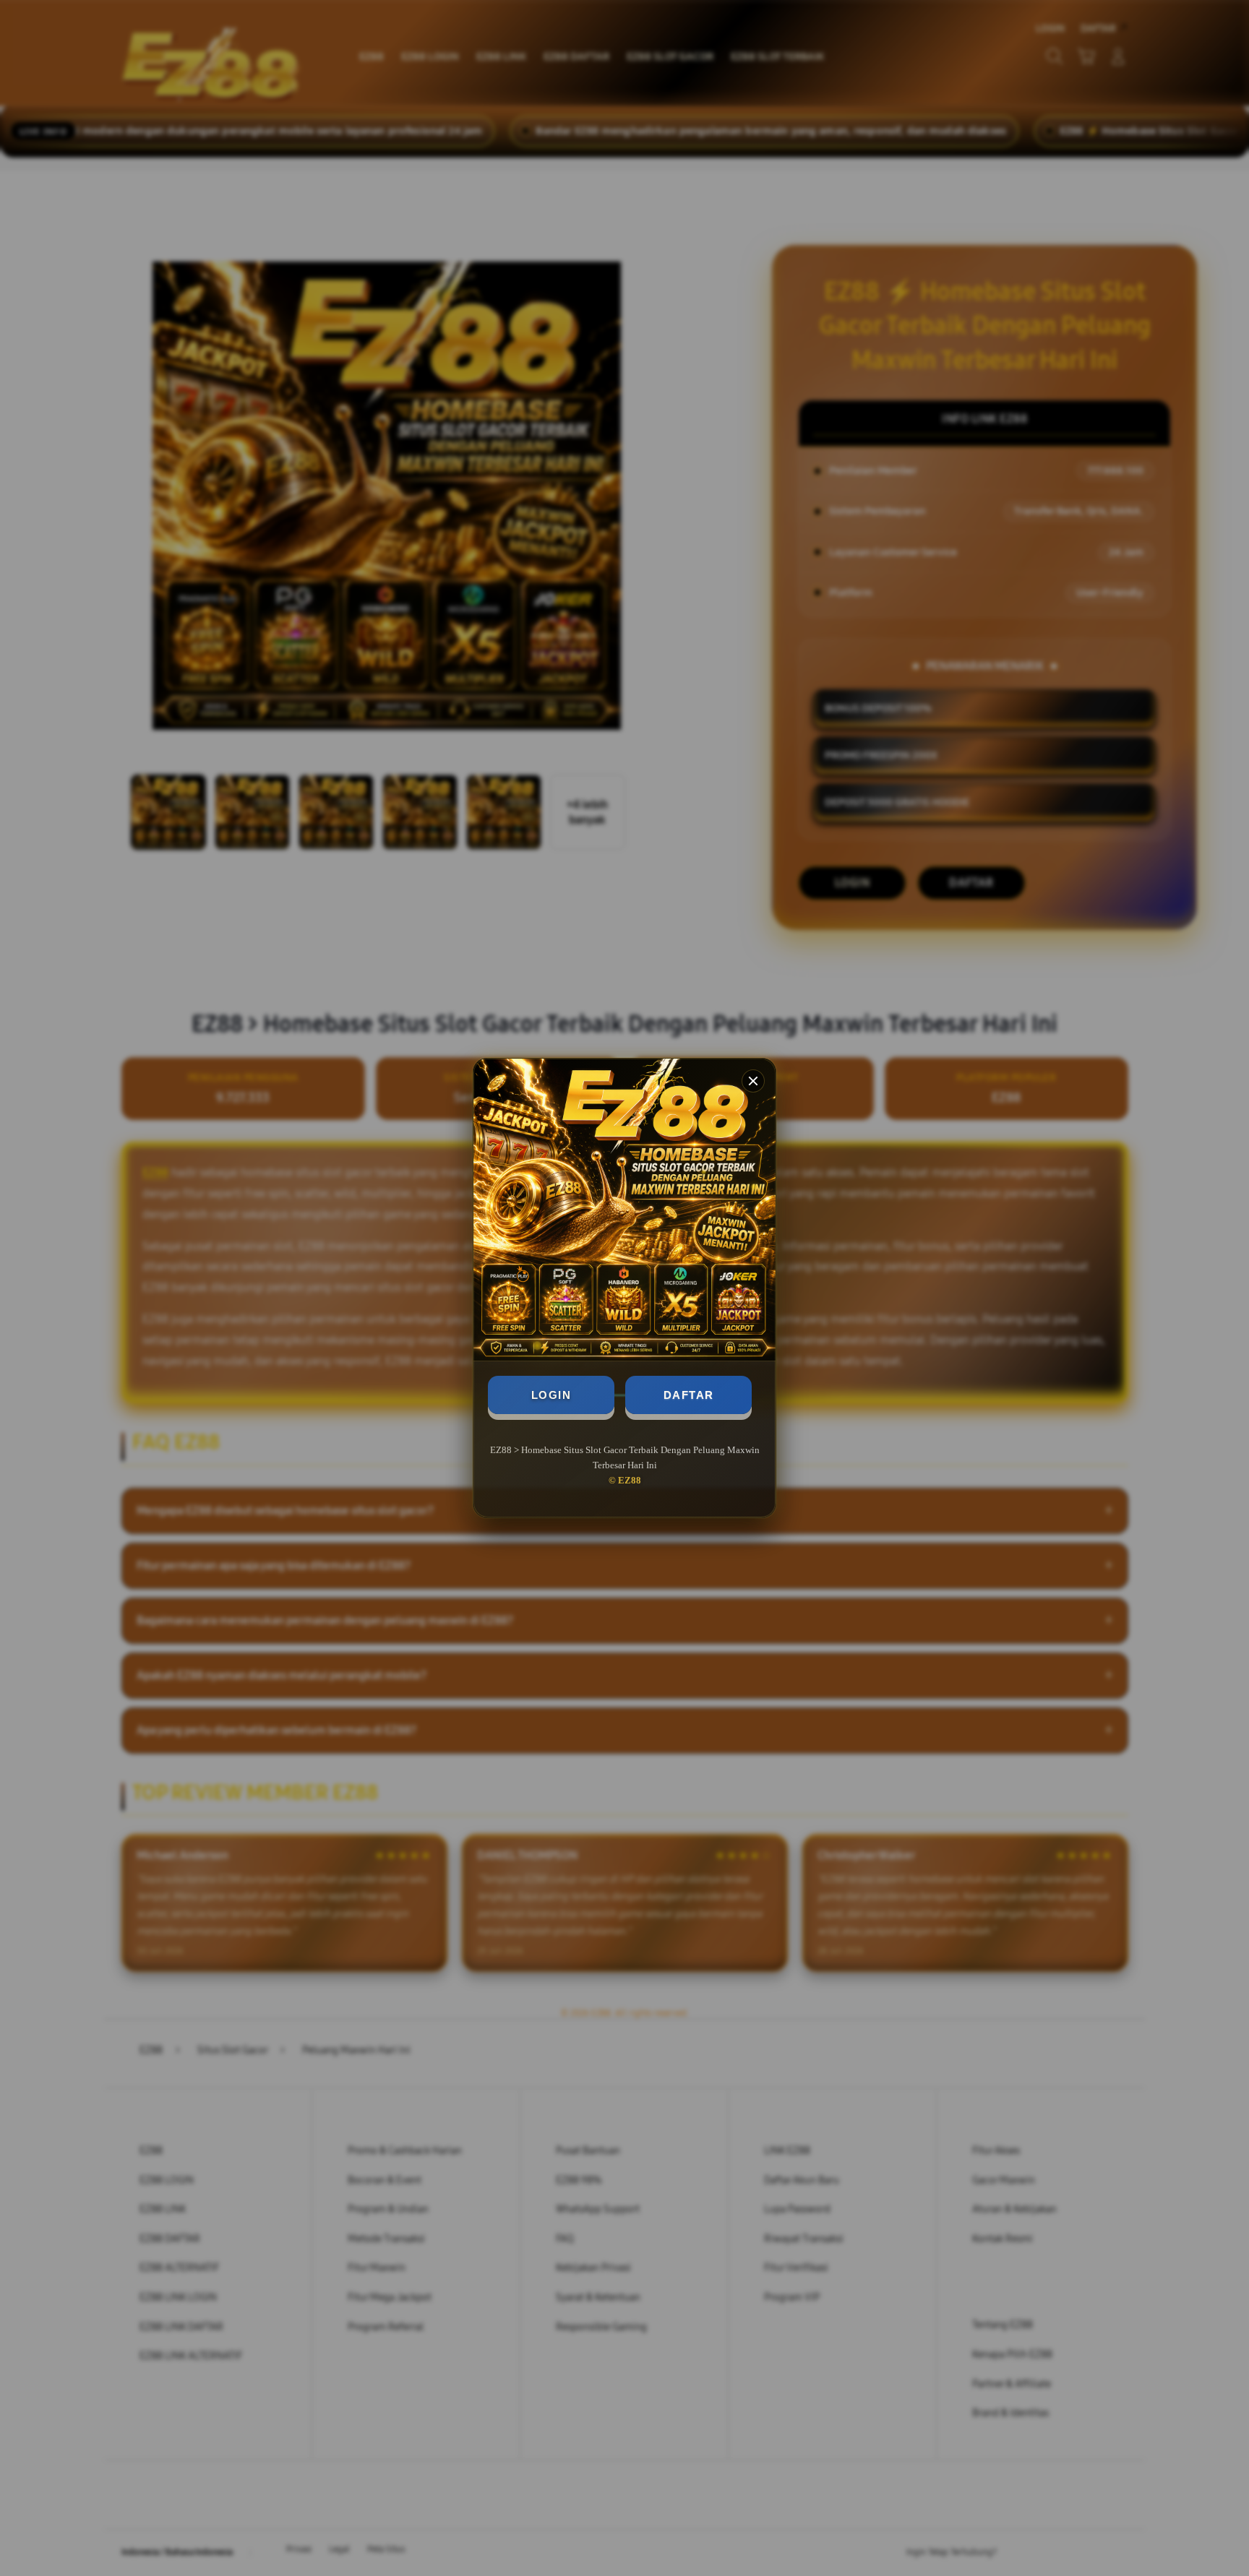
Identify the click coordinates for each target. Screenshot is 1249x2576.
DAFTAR (689, 1395)
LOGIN (551, 1395)
